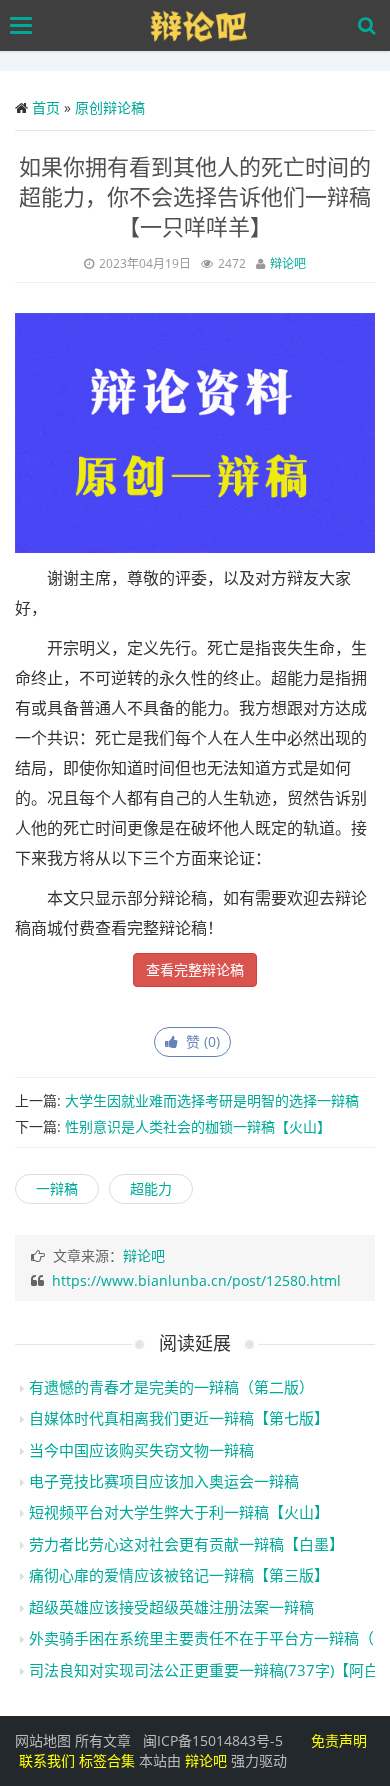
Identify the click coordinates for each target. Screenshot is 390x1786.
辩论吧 (288, 263)
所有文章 (103, 1740)
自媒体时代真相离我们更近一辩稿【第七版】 (179, 1418)
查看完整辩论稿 (195, 969)
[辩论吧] (200, 25)
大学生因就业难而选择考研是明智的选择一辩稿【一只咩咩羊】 (187, 1108)
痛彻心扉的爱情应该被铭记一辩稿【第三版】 (179, 1575)
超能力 (151, 1188)
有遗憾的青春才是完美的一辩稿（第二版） (171, 1387)
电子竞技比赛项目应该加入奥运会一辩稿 (164, 1481)
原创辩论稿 (110, 107)
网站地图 (43, 1740)
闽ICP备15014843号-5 (213, 1740)
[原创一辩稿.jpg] (195, 431)
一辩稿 (57, 1188)
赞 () (199, 1041)
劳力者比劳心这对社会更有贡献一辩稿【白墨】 (186, 1544)
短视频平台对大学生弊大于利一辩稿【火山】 (179, 1512)
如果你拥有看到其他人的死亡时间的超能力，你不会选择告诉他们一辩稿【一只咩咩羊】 (195, 196)
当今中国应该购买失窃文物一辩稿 (141, 1450)
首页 (46, 107)
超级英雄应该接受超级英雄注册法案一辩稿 (171, 1607)
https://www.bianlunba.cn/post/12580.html (196, 1280)
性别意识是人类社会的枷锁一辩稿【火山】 (198, 1126)
